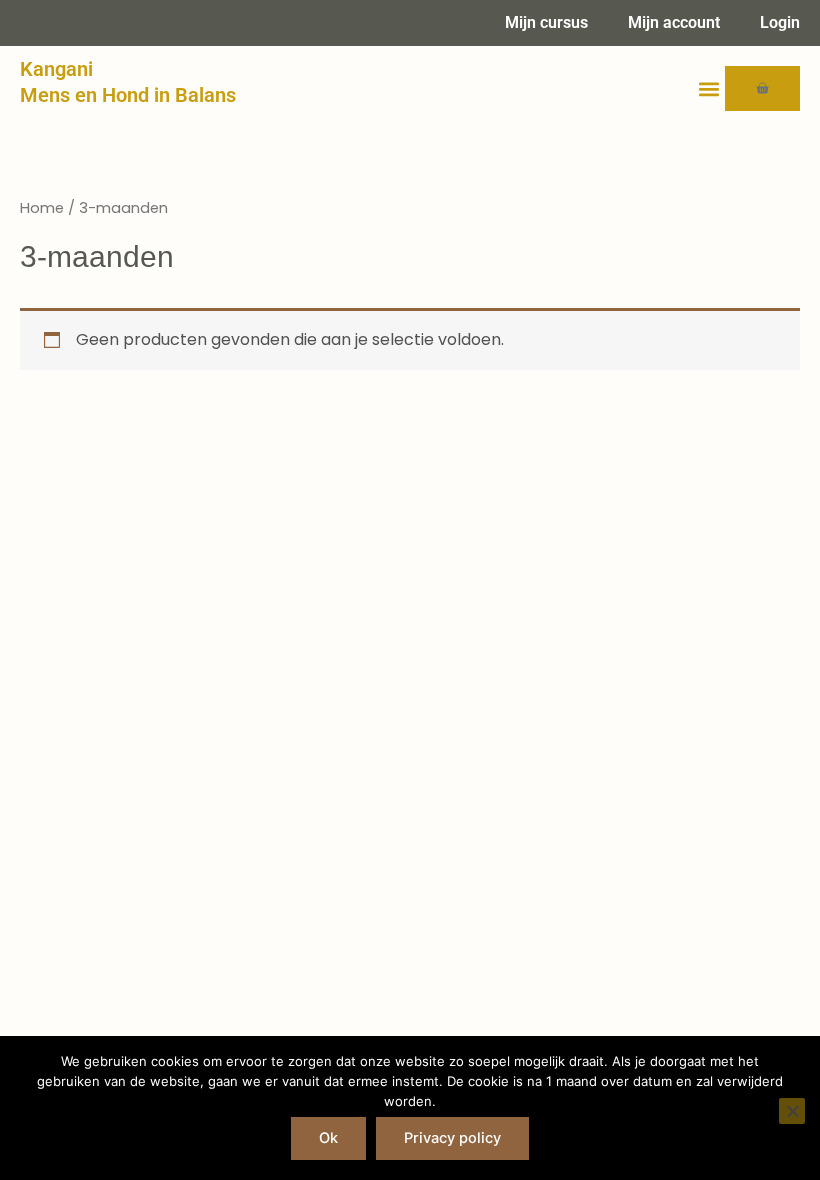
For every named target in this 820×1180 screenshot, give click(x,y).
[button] (708, 88)
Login (780, 22)
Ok (328, 1138)
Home (42, 208)
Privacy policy (452, 1138)
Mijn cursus (546, 22)
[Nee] (792, 1111)
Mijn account (674, 22)
